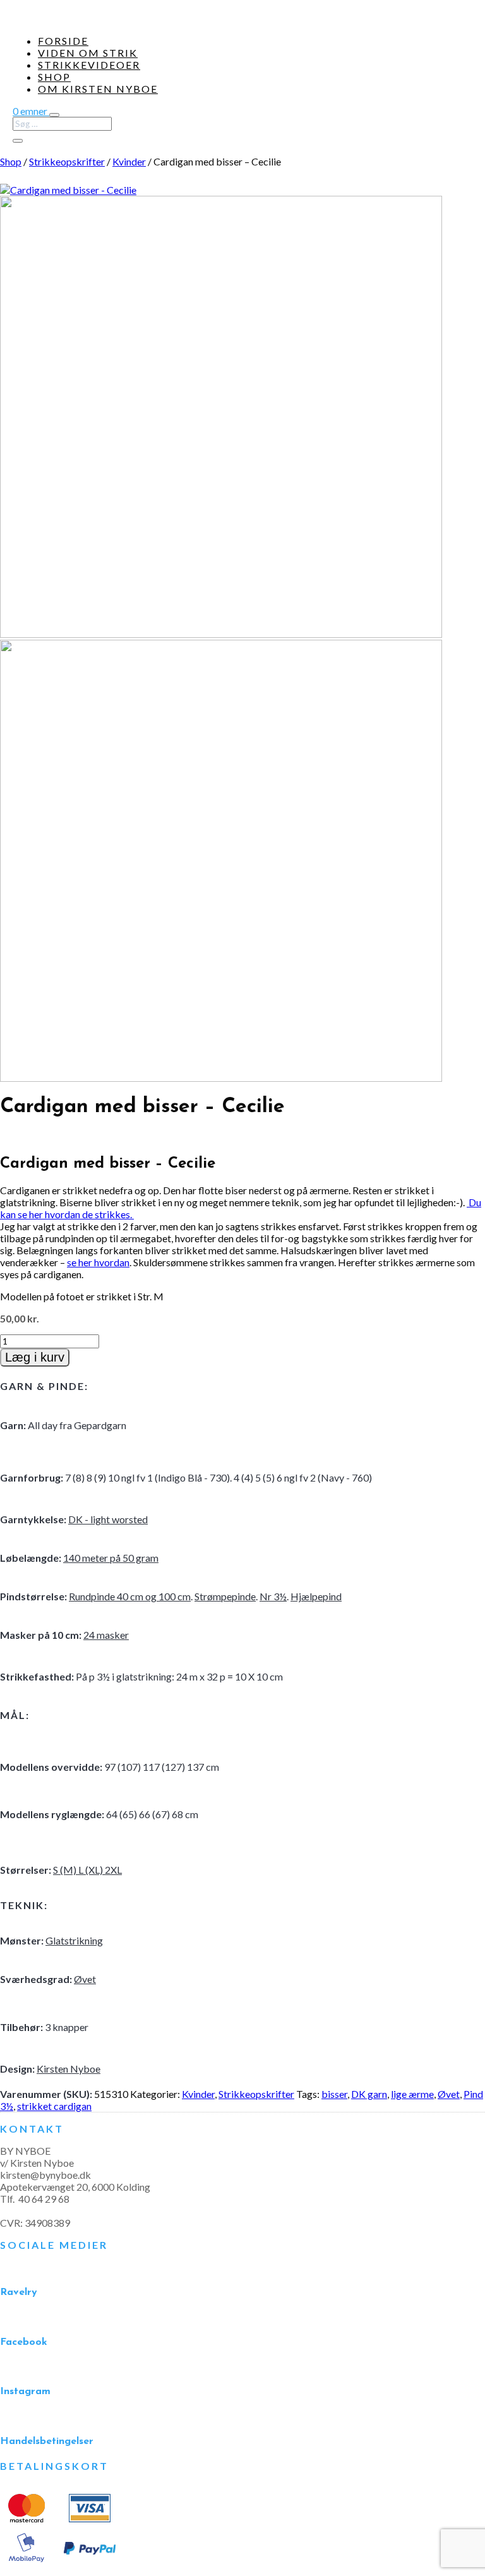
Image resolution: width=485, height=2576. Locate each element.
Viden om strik (88, 53)
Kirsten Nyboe (69, 2069)
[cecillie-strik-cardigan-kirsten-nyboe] (221, 1078)
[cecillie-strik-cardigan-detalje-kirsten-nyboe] (221, 634)
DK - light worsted (108, 1519)
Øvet (85, 1979)
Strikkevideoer (89, 65)
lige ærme (412, 2094)
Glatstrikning (74, 1940)
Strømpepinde (225, 1596)
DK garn (369, 2094)
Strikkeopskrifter (67, 161)
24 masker (106, 1635)
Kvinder (129, 161)
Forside (63, 41)
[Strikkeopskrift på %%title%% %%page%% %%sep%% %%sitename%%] (68, 190)
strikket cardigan (54, 2106)
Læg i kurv (35, 1357)
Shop (54, 77)
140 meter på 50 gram (111, 1558)
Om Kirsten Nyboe (98, 89)
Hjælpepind (316, 1596)
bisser (334, 2094)
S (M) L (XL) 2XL (87, 1870)
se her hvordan (98, 1262)
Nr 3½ (273, 1596)
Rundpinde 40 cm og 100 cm (130, 1596)
